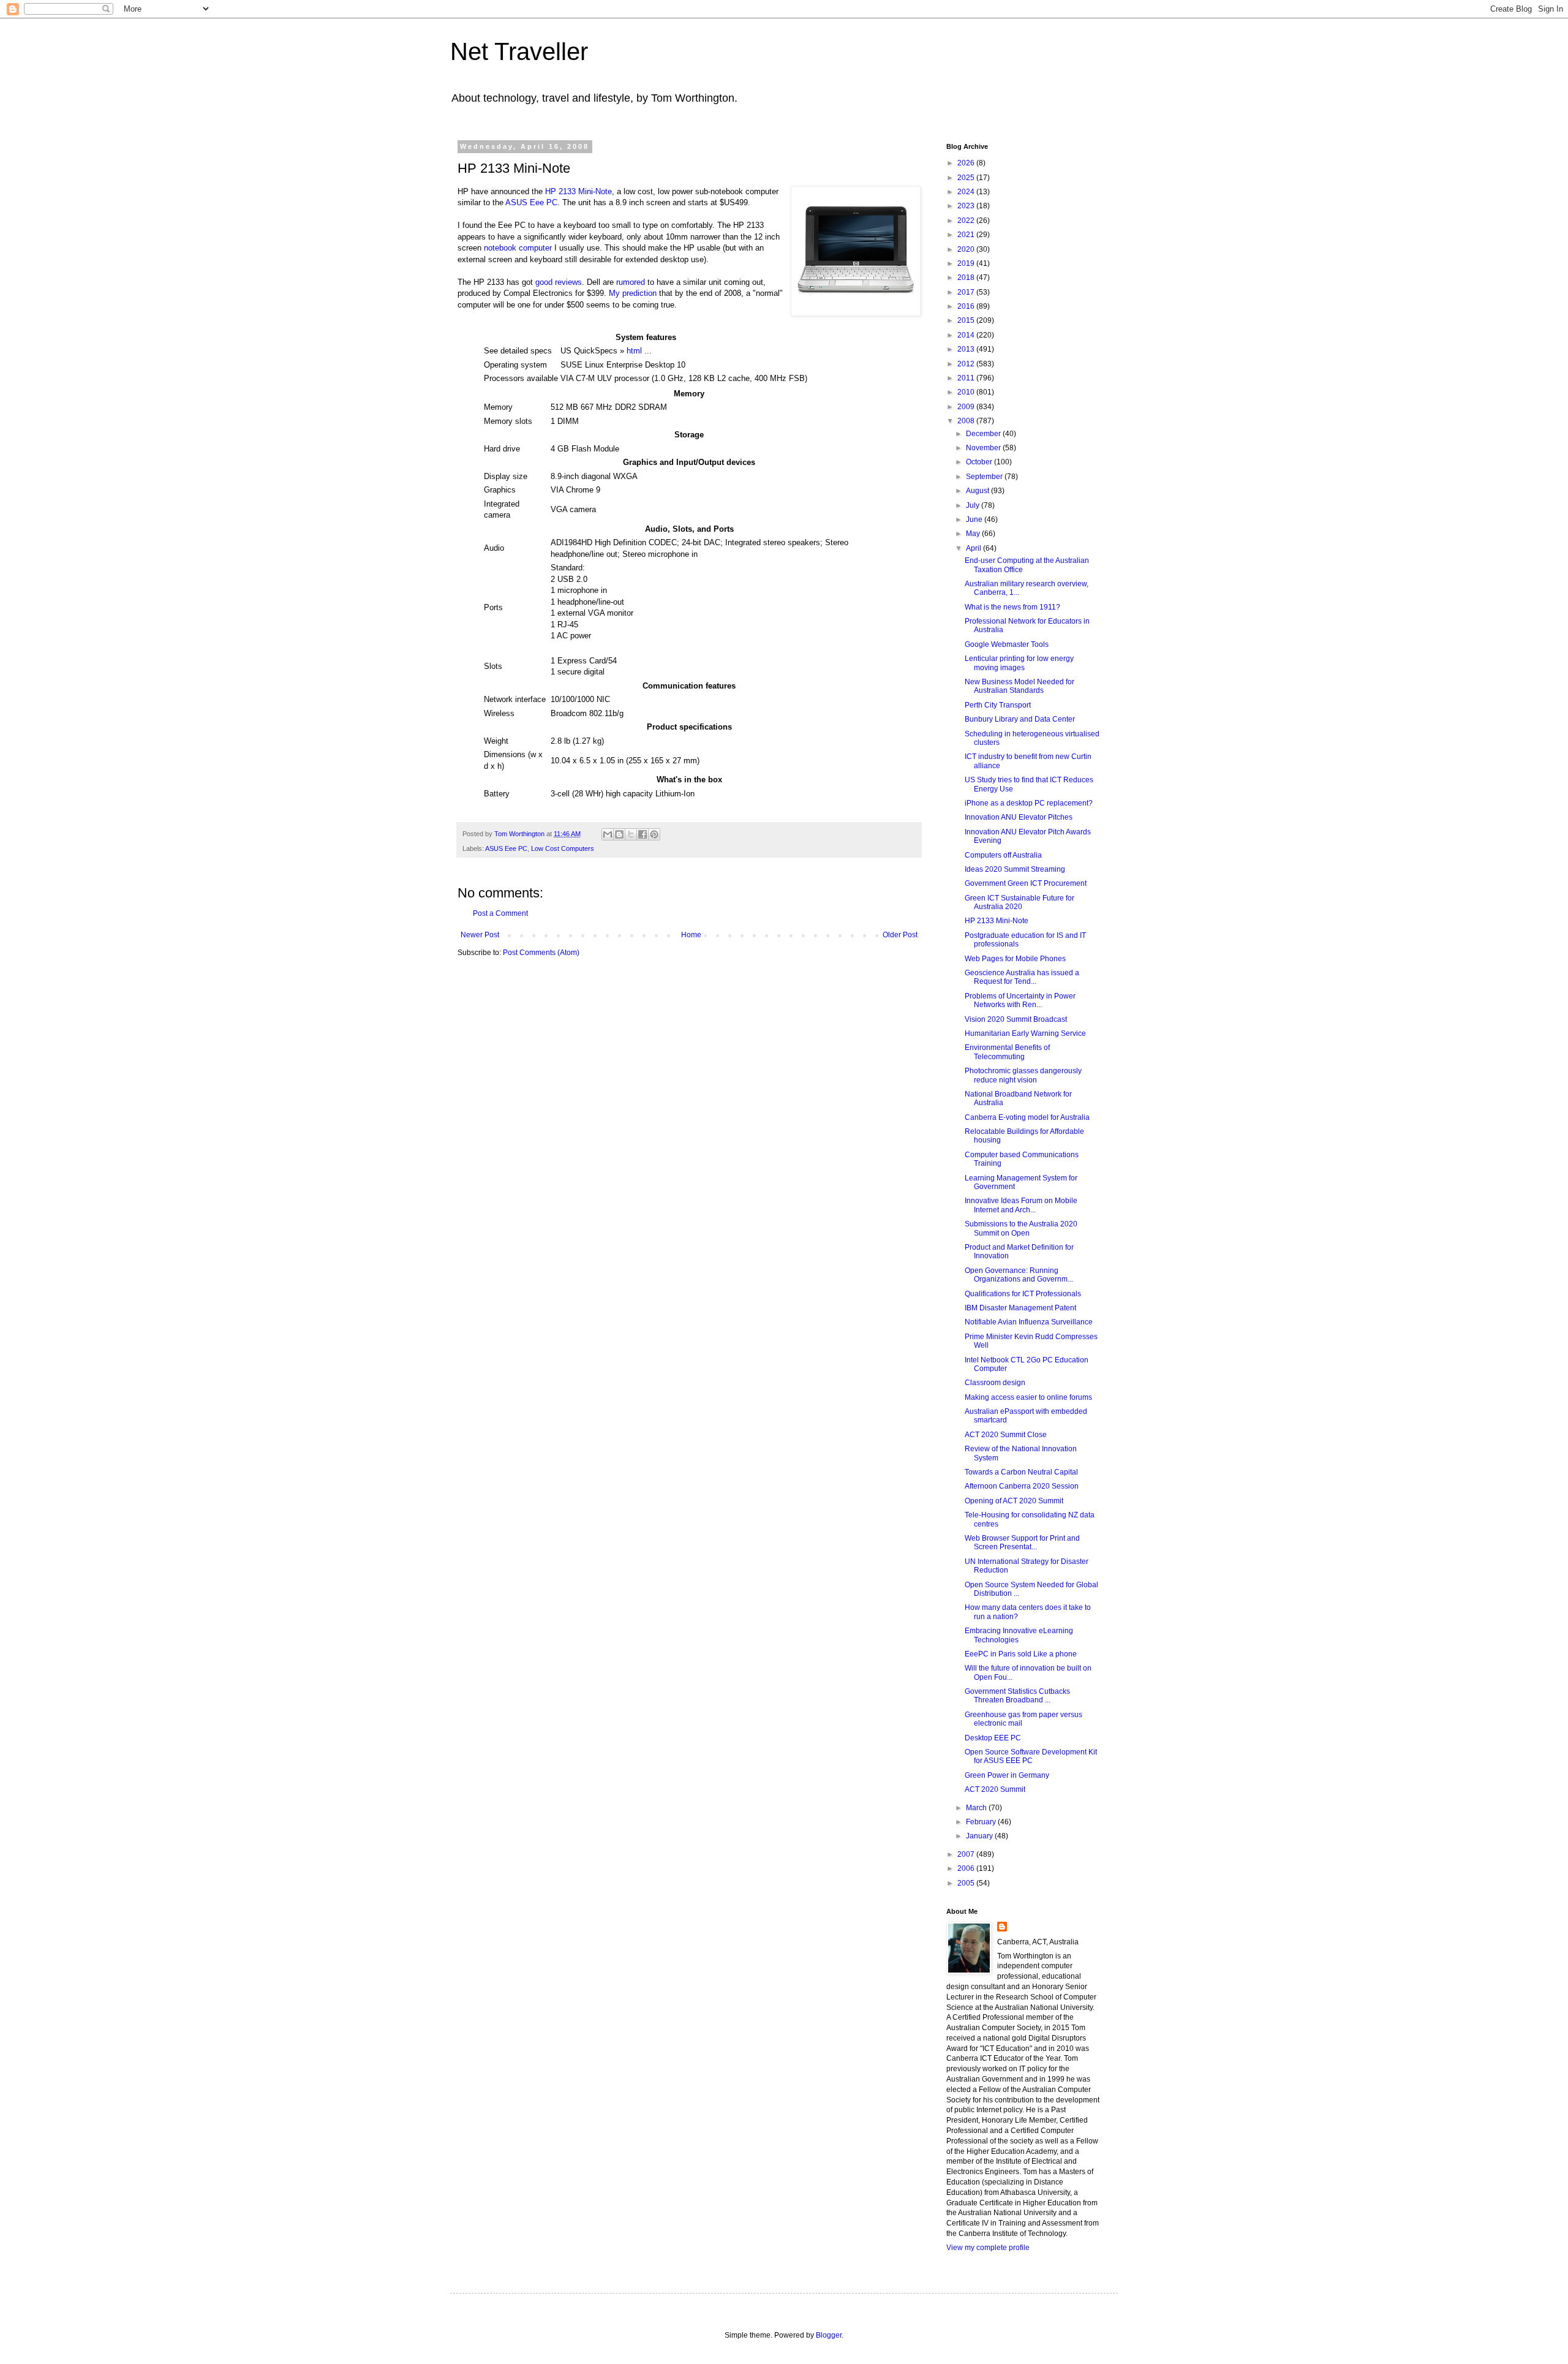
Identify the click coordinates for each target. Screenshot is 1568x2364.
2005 (967, 1883)
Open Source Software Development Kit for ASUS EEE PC (1031, 1756)
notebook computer (518, 248)
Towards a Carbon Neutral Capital (1021, 1472)
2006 (967, 1868)
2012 (967, 364)
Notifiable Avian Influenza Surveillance (1029, 1322)
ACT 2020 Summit (995, 1789)
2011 (967, 378)
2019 (967, 263)
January (980, 1836)
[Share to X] (631, 834)
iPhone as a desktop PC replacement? (1029, 803)
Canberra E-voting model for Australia (1027, 1117)
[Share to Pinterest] (654, 834)
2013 (967, 349)
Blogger (829, 2335)
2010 (967, 392)
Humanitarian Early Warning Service (1025, 1033)
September (985, 477)
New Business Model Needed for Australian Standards (1020, 686)
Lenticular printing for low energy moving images (1019, 663)
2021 (967, 235)
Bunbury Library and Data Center (1020, 719)
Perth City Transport (998, 705)
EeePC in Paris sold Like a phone (1021, 1654)
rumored (631, 282)
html (634, 351)
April (974, 548)
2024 (967, 192)
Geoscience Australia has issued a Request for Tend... (1022, 977)
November (984, 448)
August (978, 491)
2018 (967, 278)
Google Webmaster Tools (1007, 644)
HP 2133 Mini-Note (579, 191)
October (980, 462)
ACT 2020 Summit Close (1006, 1435)
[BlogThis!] (619, 834)
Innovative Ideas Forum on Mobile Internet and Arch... (1021, 1205)
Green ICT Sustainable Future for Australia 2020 (1020, 902)
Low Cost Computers (563, 848)
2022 (967, 221)
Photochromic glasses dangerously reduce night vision (1023, 1075)
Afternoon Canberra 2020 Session (1022, 1486)
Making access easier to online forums (1028, 1397)
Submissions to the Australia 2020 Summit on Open (1021, 1228)
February (982, 1822)
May (974, 534)
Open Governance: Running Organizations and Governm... (1019, 1275)
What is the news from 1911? (1012, 607)
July (974, 505)
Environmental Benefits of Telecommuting (1007, 1052)
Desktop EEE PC (993, 1738)
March (977, 1808)
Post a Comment (500, 913)
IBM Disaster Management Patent (1020, 1308)
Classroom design (995, 1383)
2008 (967, 421)
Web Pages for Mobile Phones (1015, 959)
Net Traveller (519, 51)
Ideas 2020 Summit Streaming (1015, 869)
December (984, 434)
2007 (967, 1854)
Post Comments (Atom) (541, 953)
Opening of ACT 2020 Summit (1014, 1501)
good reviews (559, 282)
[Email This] (608, 834)
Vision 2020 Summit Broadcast (1016, 1019)
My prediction (633, 293)
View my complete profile (988, 2248)
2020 (967, 249)
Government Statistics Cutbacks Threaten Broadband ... (1017, 1696)
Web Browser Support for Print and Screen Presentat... (1022, 1543)
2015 (967, 320)
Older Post (900, 935)
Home (691, 935)
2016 (967, 306)
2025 (967, 178)
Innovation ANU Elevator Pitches (1019, 817)
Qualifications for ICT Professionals (1023, 1294)
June (975, 519)
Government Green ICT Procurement (1026, 883)
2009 (967, 407)
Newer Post (480, 935)
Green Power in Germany (1007, 1775)
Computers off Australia (1003, 855)
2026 (967, 163)
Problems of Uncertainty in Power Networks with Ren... (1020, 1000)
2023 (967, 206)
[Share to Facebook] (643, 834)
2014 (967, 335)
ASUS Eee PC (531, 202)
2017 (967, 292)
